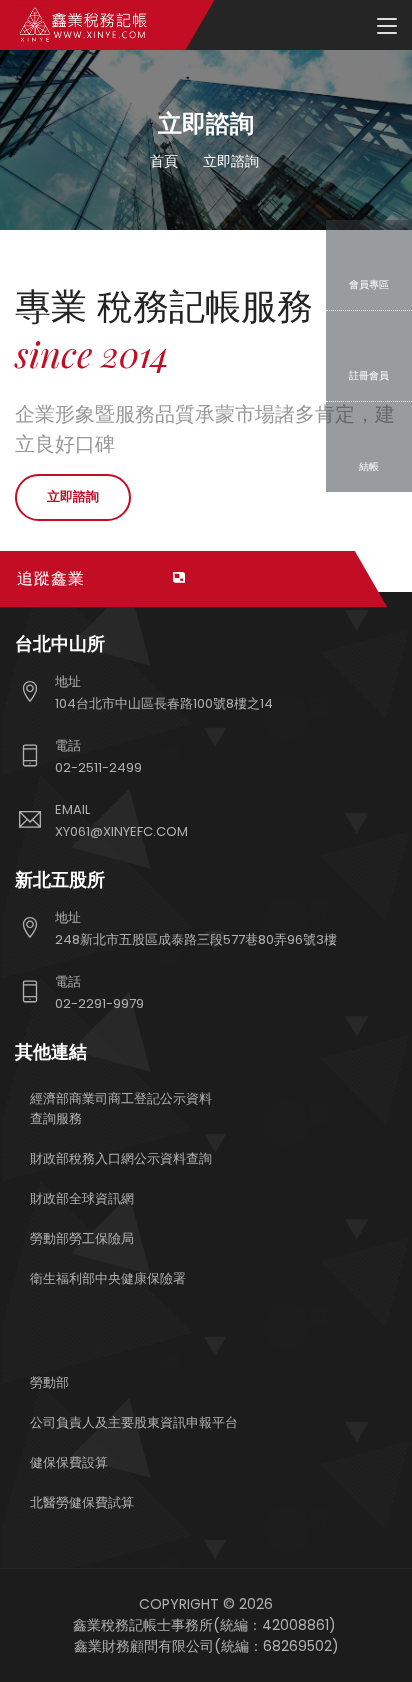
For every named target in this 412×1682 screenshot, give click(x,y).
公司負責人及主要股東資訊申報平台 (134, 1422)
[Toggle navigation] (387, 27)
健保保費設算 (69, 1462)
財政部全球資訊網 (82, 1198)
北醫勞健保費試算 (82, 1502)
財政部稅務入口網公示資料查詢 (121, 1158)
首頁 (164, 161)
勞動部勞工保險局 (82, 1238)
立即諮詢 (73, 496)
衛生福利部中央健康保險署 (108, 1278)
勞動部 (49, 1382)
